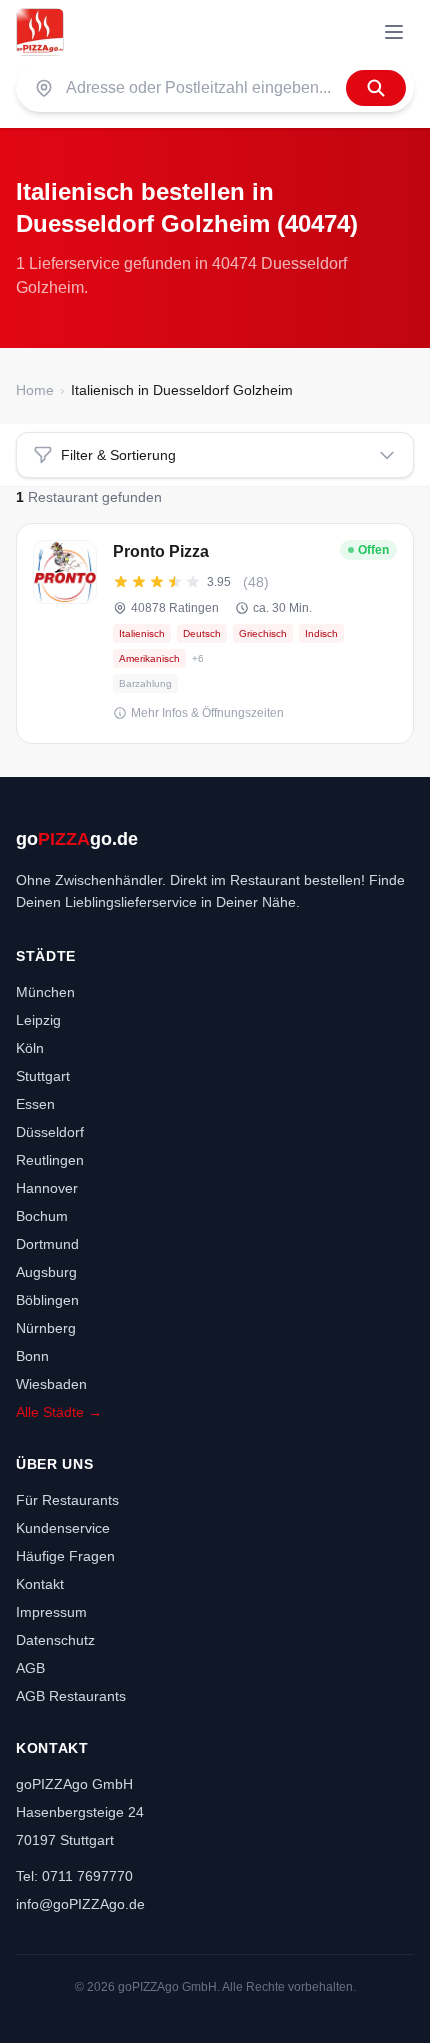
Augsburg (46, 1272)
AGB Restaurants (71, 1696)
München (45, 992)
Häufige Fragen (65, 1556)
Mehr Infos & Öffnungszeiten (207, 713)
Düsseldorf (50, 1132)
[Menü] (394, 32)
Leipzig (38, 1020)
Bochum (42, 1216)
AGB (30, 1668)
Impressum (51, 1612)
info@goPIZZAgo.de (80, 1904)
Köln (30, 1048)
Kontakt (40, 1584)
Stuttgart (43, 1076)
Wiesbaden (51, 1384)
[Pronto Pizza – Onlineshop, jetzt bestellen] (215, 633)
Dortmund (47, 1244)
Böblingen (47, 1300)
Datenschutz (55, 1640)
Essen (35, 1104)
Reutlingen (50, 1160)
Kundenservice (63, 1528)
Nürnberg (46, 1328)
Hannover (47, 1188)
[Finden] (376, 88)
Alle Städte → (59, 1412)
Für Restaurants (67, 1500)
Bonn (32, 1356)
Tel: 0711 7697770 (74, 1876)
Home (35, 390)
